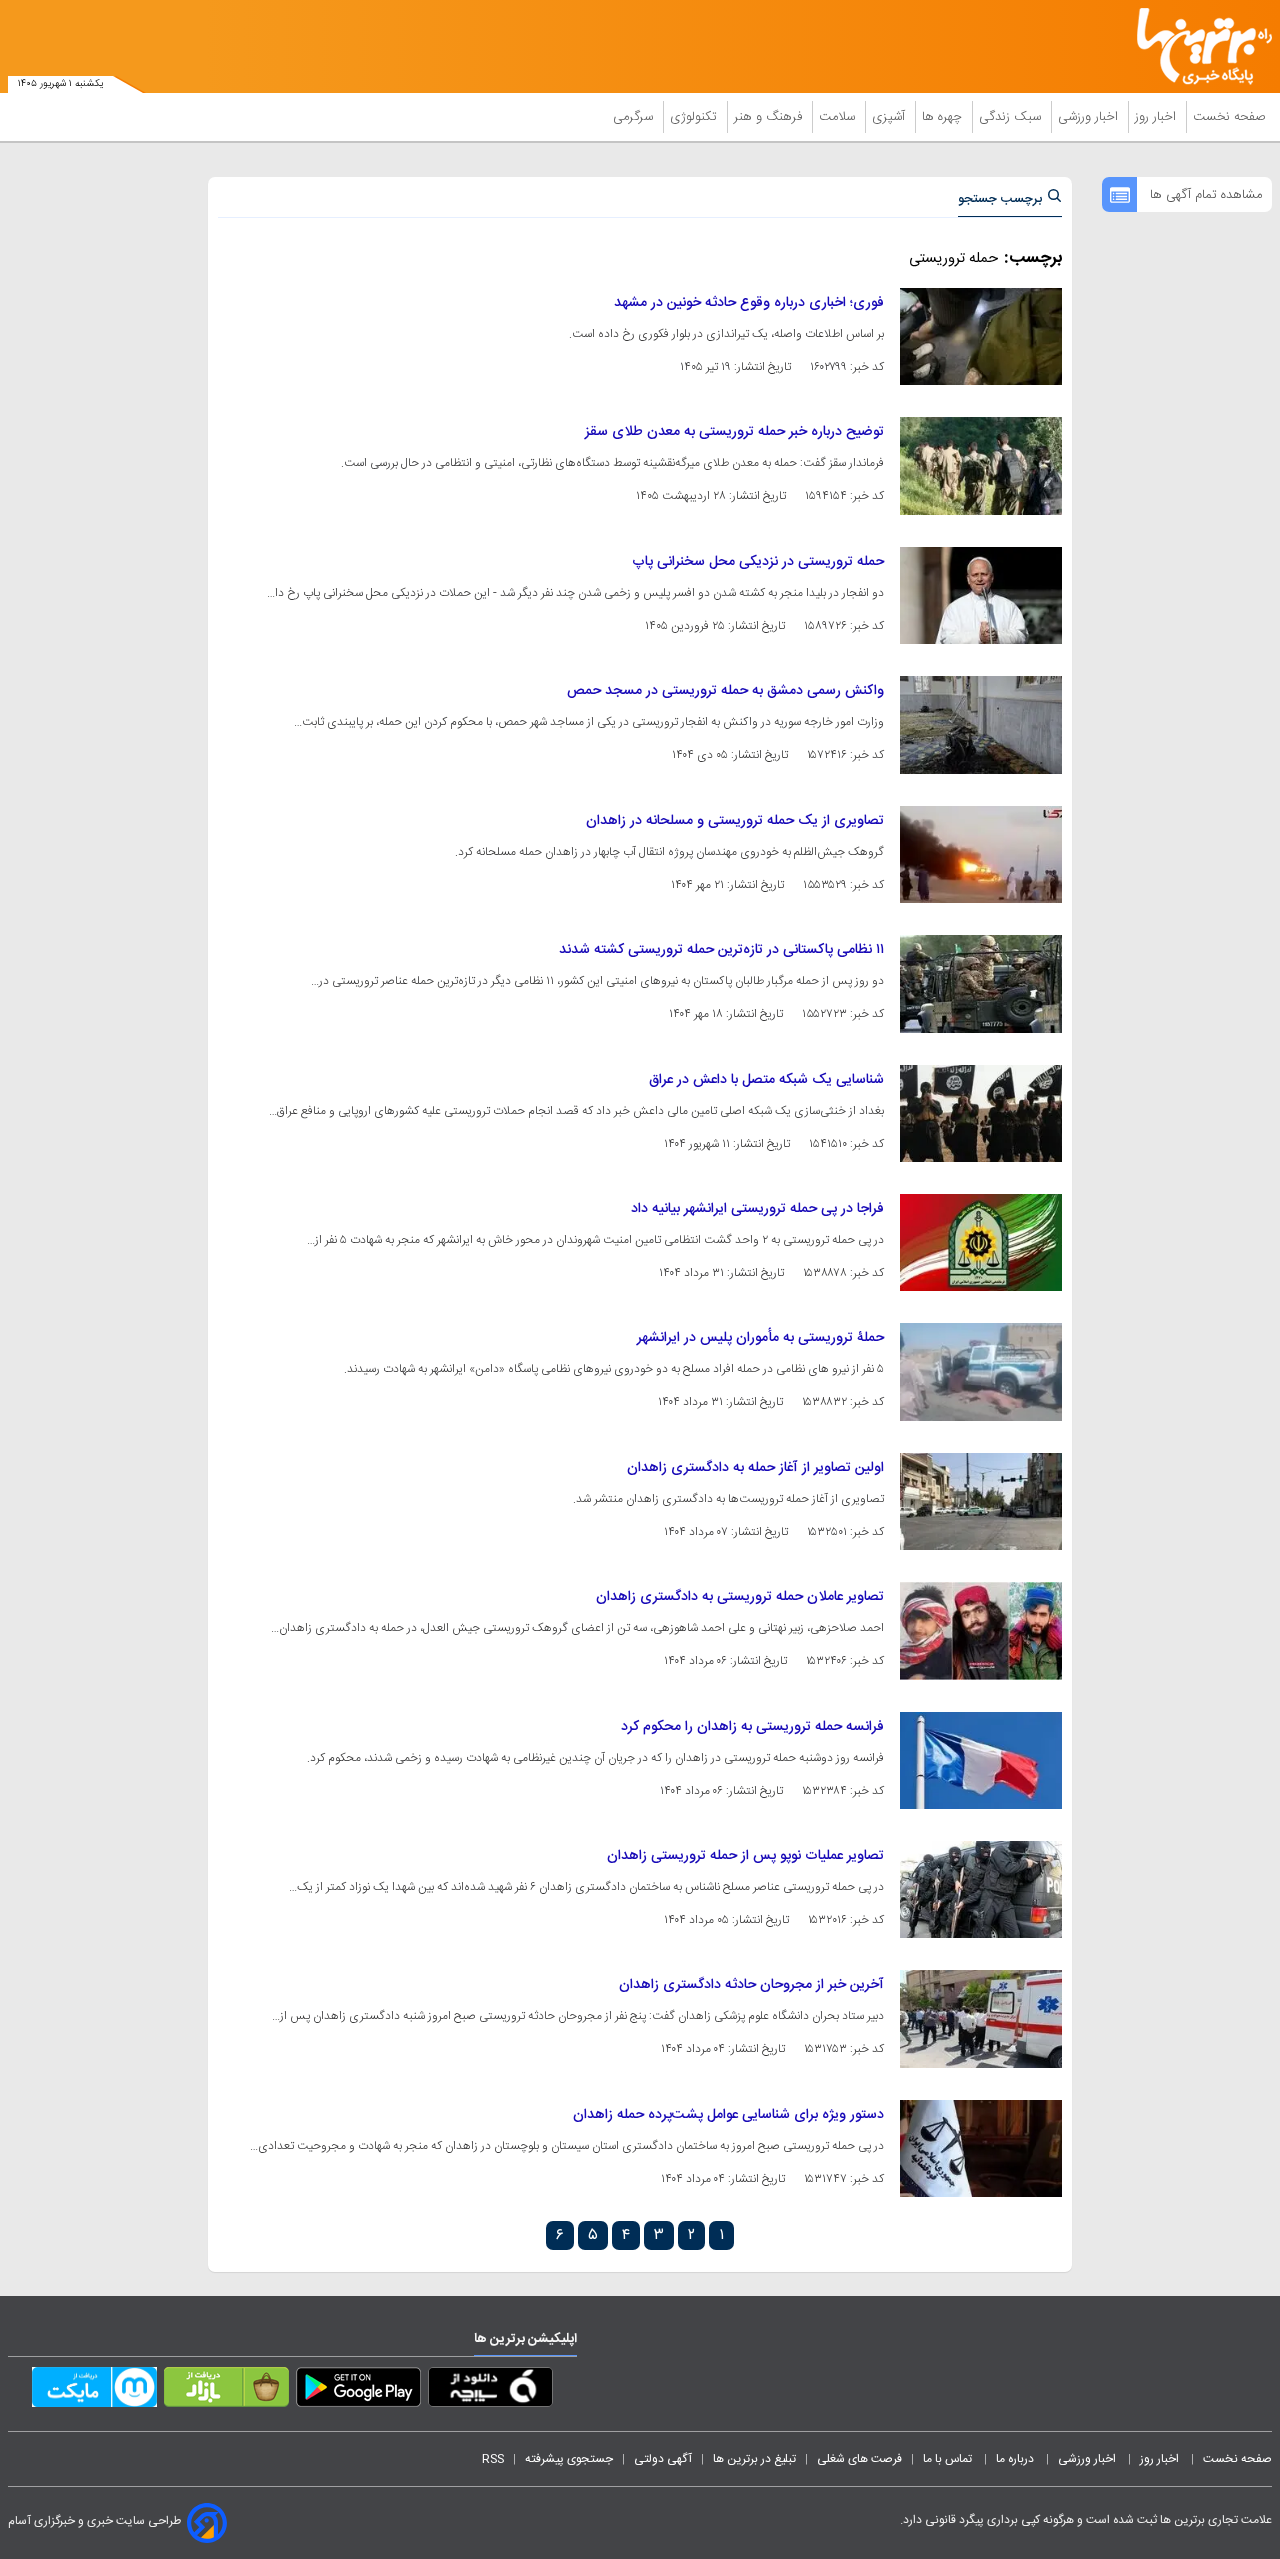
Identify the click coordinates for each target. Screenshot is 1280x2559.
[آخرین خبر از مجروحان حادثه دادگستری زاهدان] (981, 2018)
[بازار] (226, 2391)
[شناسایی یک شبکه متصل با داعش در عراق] (981, 1113)
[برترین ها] (1196, 46)
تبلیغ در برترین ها (754, 2459)
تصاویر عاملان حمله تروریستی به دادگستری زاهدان (740, 1597)
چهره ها (944, 117)
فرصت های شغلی (859, 2459)
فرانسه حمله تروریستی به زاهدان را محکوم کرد (752, 1727)
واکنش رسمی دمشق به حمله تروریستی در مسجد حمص (725, 691)
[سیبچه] (490, 2391)
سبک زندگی (1012, 117)
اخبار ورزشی (1090, 117)
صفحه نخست (1229, 117)
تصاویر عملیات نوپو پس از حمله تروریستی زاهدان (745, 1856)
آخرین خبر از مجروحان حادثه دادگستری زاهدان (751, 1985)
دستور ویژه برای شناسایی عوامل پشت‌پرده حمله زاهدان (728, 2115)
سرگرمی (635, 117)
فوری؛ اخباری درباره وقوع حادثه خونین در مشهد (749, 303)
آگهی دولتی (663, 2459)
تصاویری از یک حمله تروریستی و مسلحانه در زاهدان (735, 821)
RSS (493, 2459)
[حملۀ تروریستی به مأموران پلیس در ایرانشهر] (981, 1371)
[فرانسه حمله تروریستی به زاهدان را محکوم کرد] (981, 1760)
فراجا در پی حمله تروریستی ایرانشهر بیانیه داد (757, 1209)
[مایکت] (94, 2391)
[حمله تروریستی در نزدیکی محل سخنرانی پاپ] (981, 595)
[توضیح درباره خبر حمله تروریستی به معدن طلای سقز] (981, 465)
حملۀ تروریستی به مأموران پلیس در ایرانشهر (760, 1338)
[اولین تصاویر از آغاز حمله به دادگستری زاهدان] (981, 1501)
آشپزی (890, 117)
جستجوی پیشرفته (569, 2459)
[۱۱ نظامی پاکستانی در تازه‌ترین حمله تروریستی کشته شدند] (981, 983)
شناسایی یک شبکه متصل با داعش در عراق (766, 1080)
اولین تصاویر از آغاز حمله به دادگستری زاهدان (755, 1468)
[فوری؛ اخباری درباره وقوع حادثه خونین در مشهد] (981, 336)
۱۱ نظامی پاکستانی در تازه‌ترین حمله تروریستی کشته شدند (721, 950)
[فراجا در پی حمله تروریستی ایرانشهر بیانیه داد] (981, 1242)
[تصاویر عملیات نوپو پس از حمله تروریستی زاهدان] (981, 1889)
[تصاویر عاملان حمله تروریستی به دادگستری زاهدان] (981, 1630)
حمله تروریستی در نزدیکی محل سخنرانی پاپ (758, 562)
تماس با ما (949, 2459)
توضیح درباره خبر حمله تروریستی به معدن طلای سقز (734, 432)
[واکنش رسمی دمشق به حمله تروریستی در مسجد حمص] (981, 724)
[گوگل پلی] (358, 2391)
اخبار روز (1157, 117)
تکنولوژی (695, 117)
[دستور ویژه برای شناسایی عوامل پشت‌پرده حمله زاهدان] (981, 2148)
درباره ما (1016, 2459)
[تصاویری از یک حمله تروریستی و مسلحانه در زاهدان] (981, 854)
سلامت (839, 117)
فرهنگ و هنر (770, 117)
